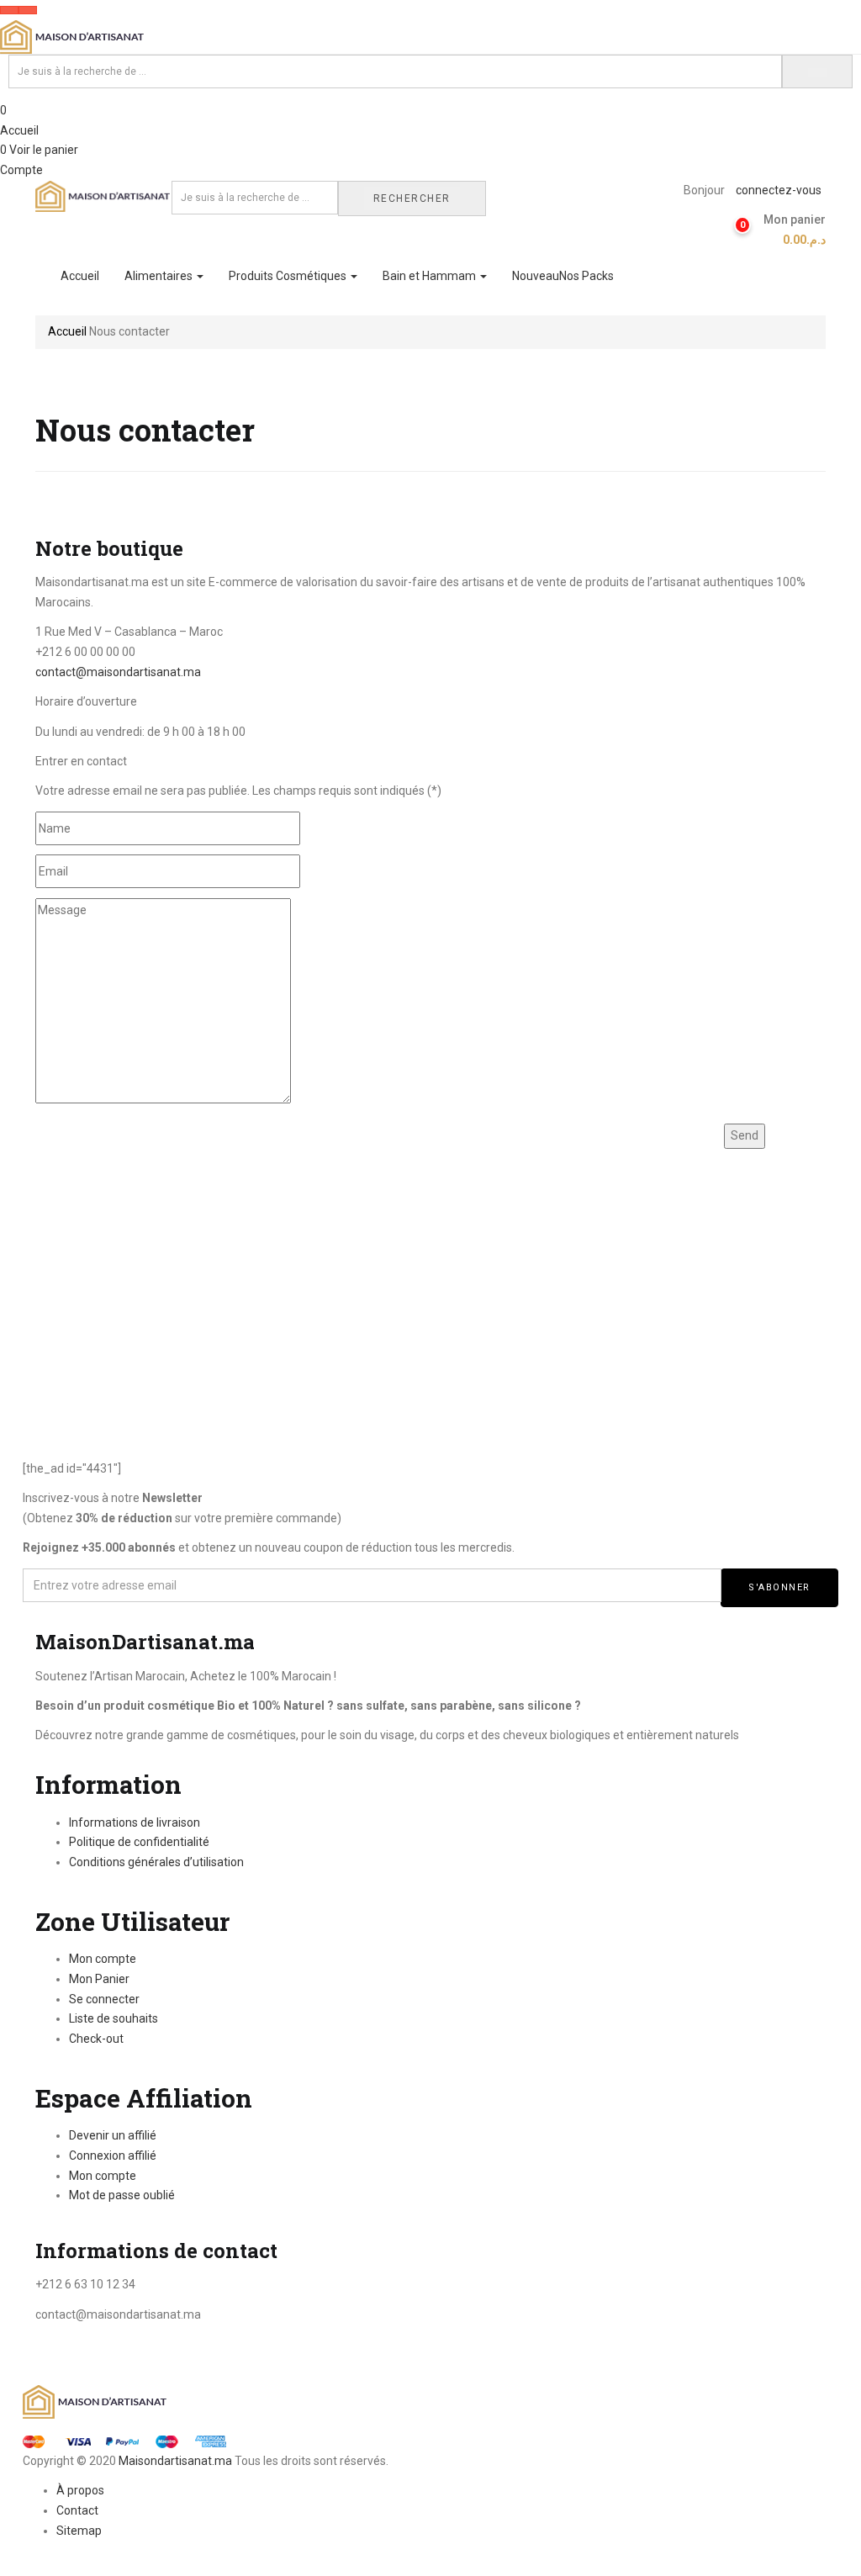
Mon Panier (99, 1979)
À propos (80, 2490)
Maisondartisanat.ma (175, 2461)
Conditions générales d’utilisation (156, 1862)
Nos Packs (563, 276)
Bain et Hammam (430, 276)
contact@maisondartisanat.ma (118, 672)
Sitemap (79, 2531)
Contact (77, 2510)
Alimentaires (160, 276)
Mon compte (103, 1959)
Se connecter (104, 1999)
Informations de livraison (135, 1822)
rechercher (412, 198)
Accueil (19, 130)
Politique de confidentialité (139, 1842)
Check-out (96, 2039)
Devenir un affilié (113, 2135)
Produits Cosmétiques (289, 276)
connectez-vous (779, 190)
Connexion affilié (113, 2155)
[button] (788, 230)
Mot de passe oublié (122, 2195)
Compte (21, 170)
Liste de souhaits (114, 2018)
